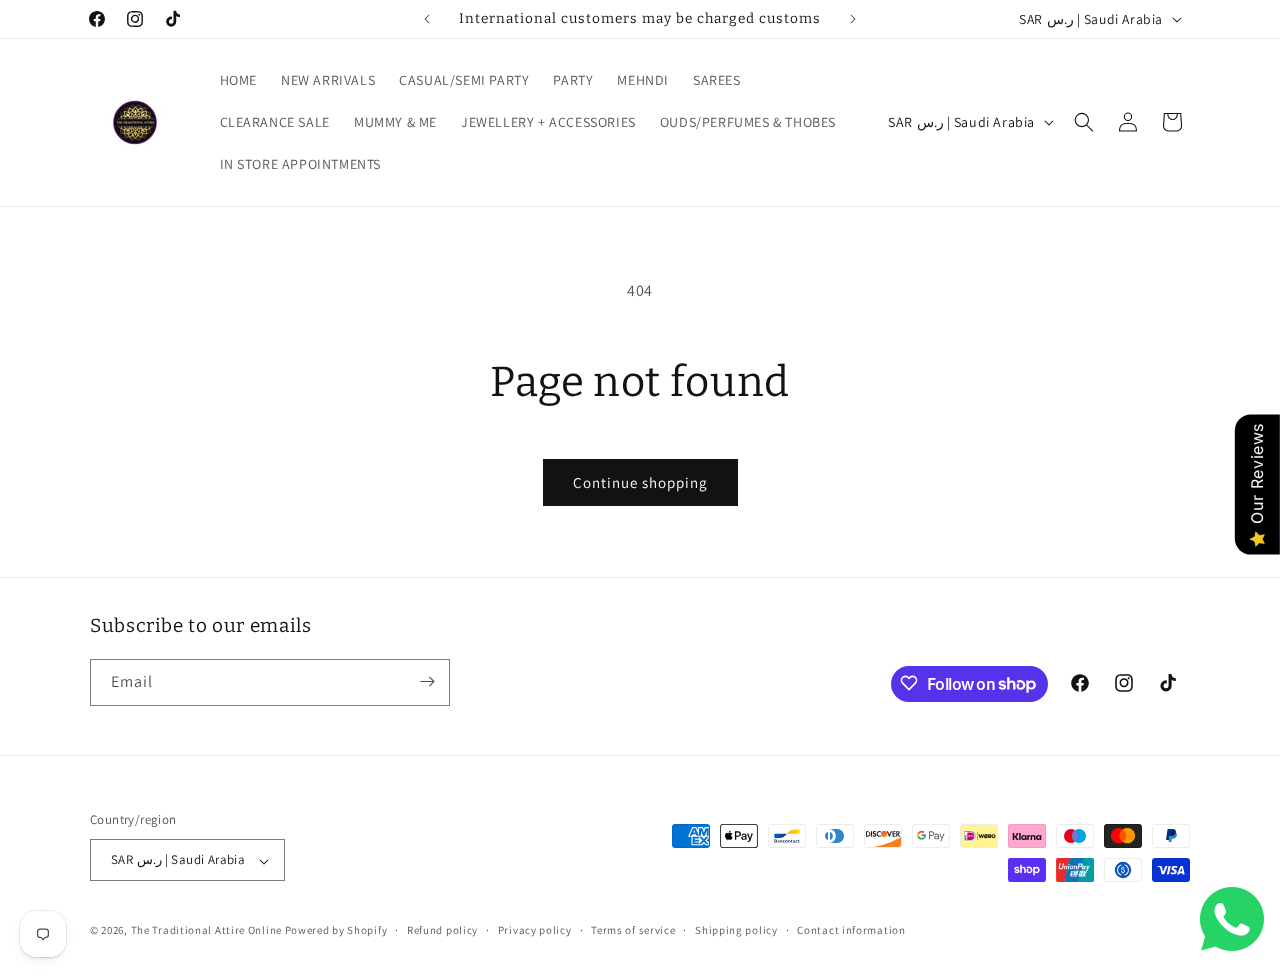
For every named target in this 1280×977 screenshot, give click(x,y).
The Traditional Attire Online (208, 931)
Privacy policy (535, 930)
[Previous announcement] (427, 19)
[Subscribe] (427, 681)
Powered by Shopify (336, 931)
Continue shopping (640, 482)
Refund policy (442, 930)
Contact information (851, 930)
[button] (1084, 122)
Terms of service (633, 930)
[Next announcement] (853, 19)
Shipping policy (736, 930)
